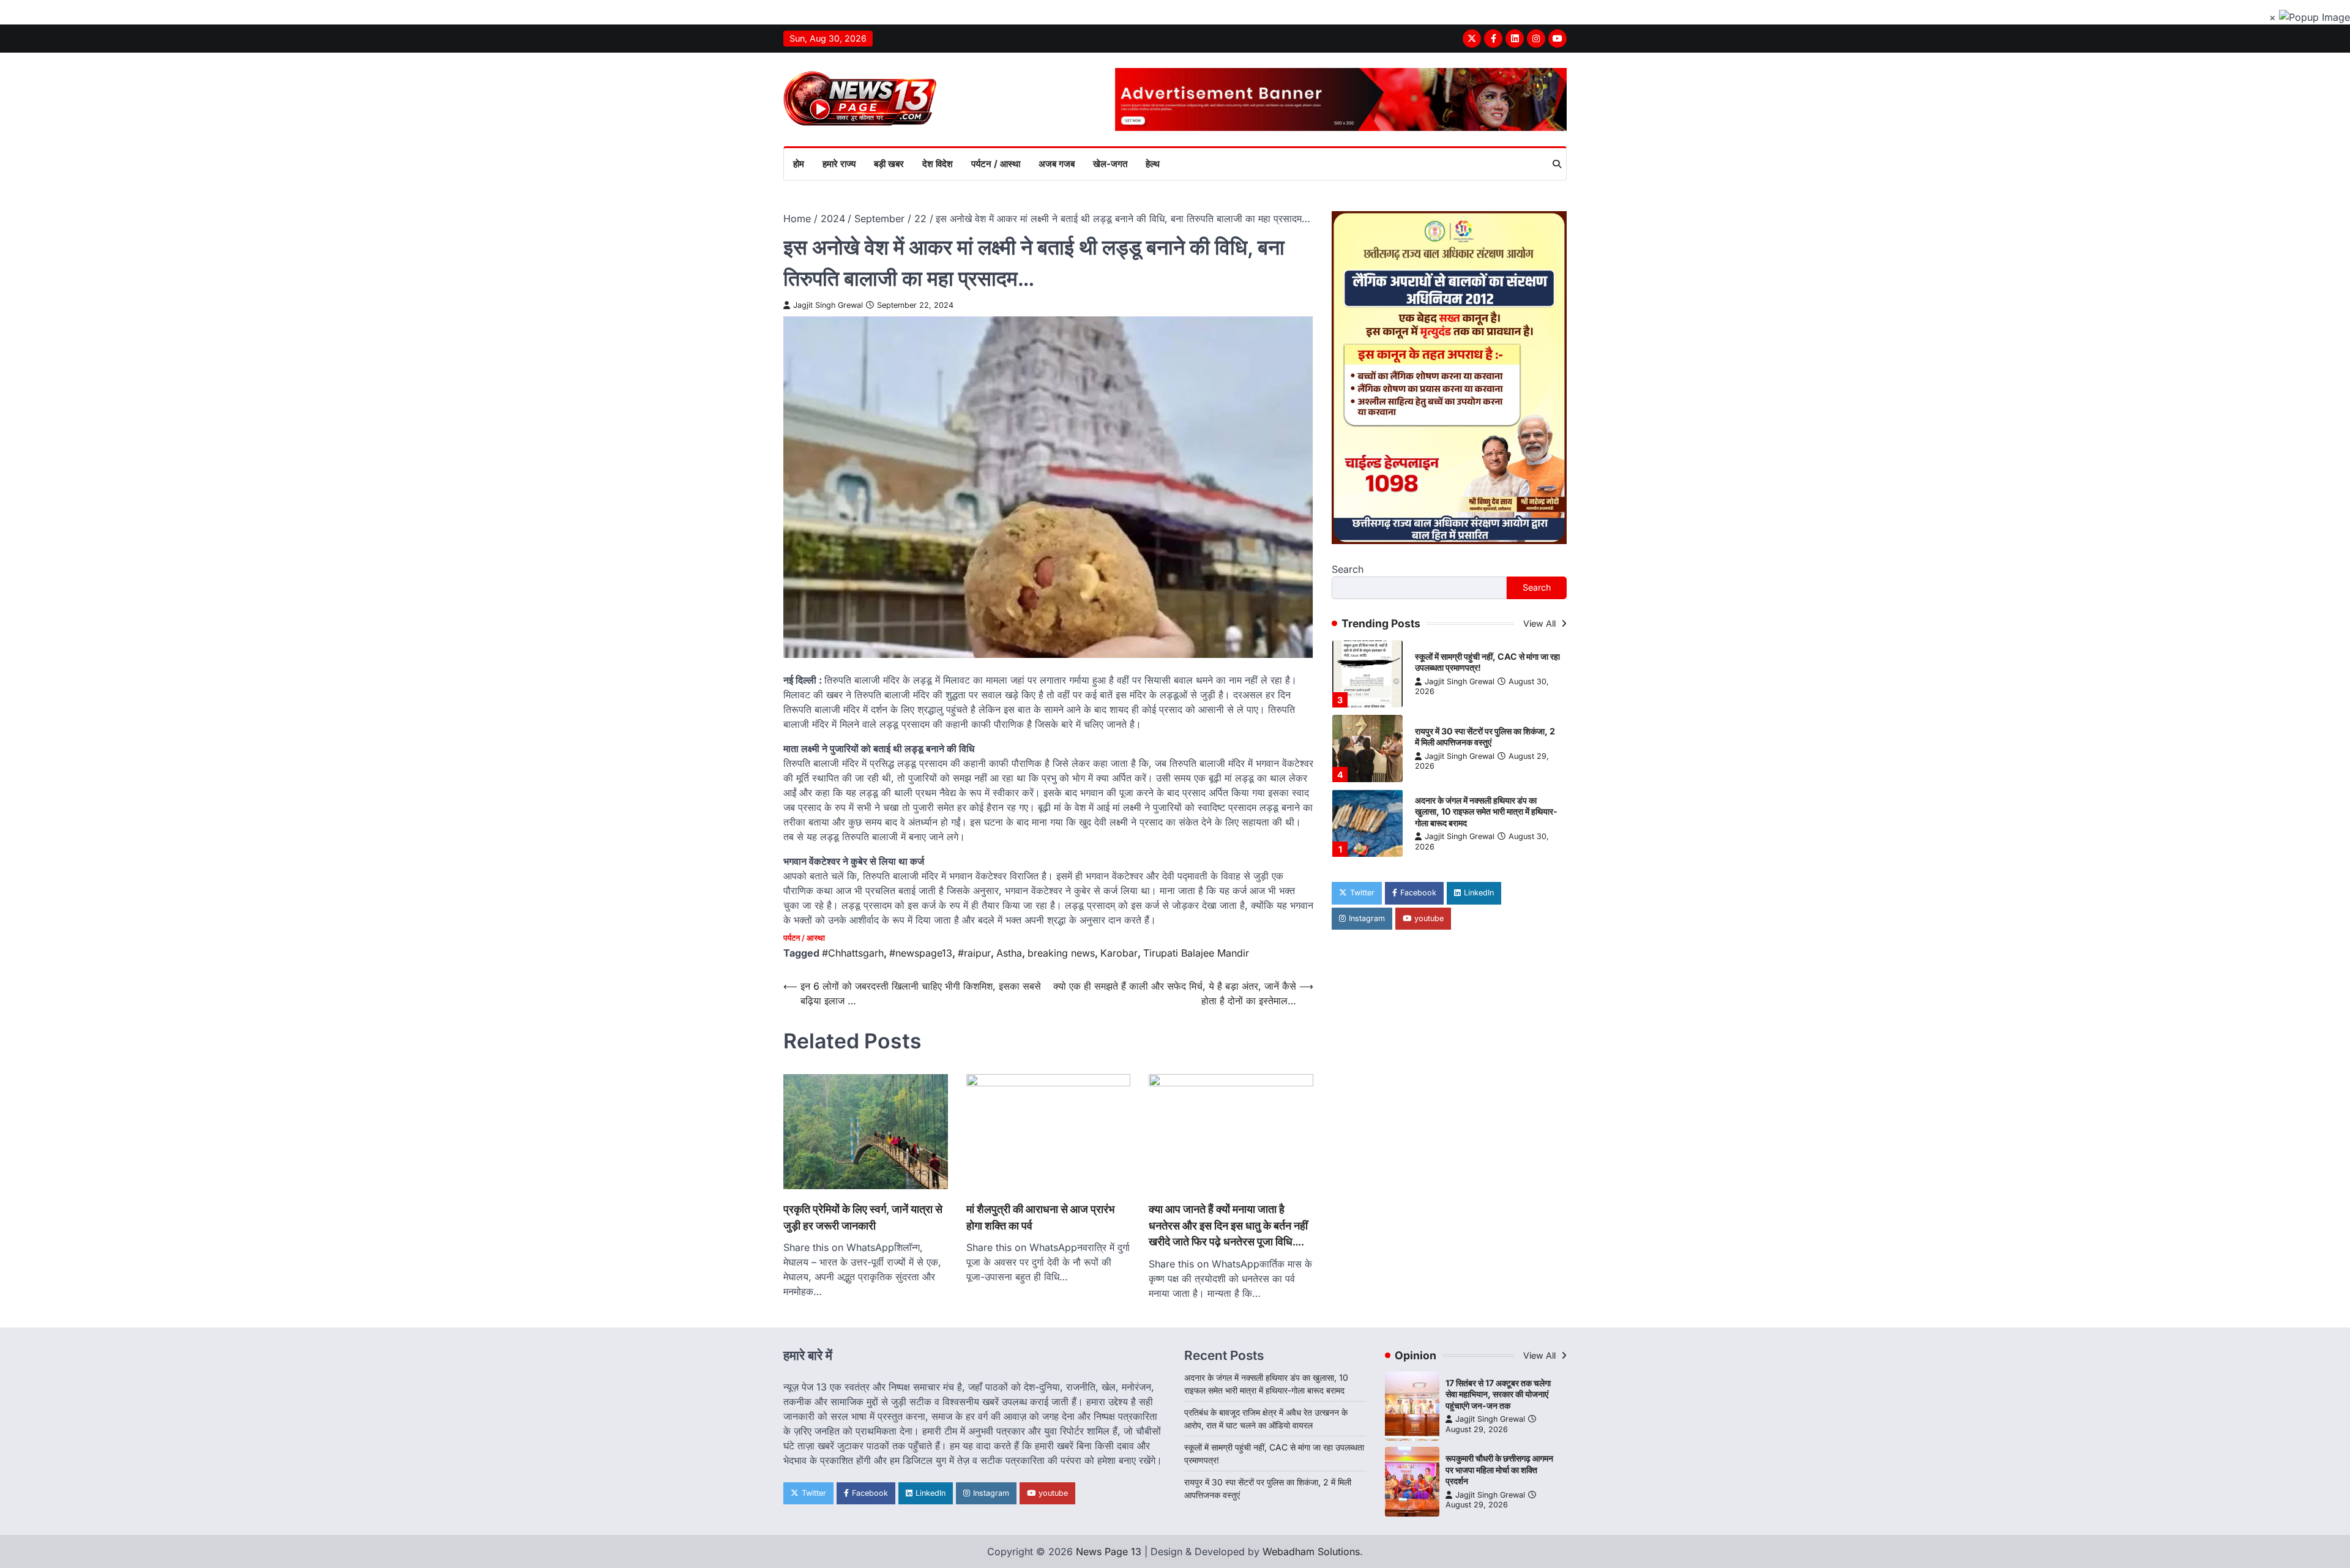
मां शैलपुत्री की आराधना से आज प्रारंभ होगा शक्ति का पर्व (1040, 1217)
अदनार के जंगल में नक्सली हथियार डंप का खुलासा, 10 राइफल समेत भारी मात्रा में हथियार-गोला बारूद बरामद (1486, 812)
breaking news (1061, 953)
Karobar (1119, 953)
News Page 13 (1109, 1551)
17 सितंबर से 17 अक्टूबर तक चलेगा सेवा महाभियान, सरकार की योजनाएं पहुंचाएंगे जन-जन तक (1498, 1394)
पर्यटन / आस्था (996, 164)
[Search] (1557, 164)
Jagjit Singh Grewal (828, 305)
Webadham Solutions (1311, 1551)
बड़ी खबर (889, 164)
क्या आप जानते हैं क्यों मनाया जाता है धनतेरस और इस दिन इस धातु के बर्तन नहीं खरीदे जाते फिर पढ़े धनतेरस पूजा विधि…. (1228, 1225)
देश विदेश (938, 164)
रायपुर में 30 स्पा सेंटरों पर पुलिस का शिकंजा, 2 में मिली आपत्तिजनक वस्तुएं (1485, 737)
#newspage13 (921, 953)
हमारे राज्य (839, 164)
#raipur (974, 953)
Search (1348, 570)
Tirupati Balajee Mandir (1196, 953)
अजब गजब (1057, 164)
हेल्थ (1153, 164)
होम (799, 164)
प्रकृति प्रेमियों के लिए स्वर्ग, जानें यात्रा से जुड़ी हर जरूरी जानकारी (863, 1217)
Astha (1009, 953)
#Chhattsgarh (853, 953)
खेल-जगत (1110, 164)
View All (1541, 623)
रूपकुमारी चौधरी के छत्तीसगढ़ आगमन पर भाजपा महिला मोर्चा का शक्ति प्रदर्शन (1499, 1469)
